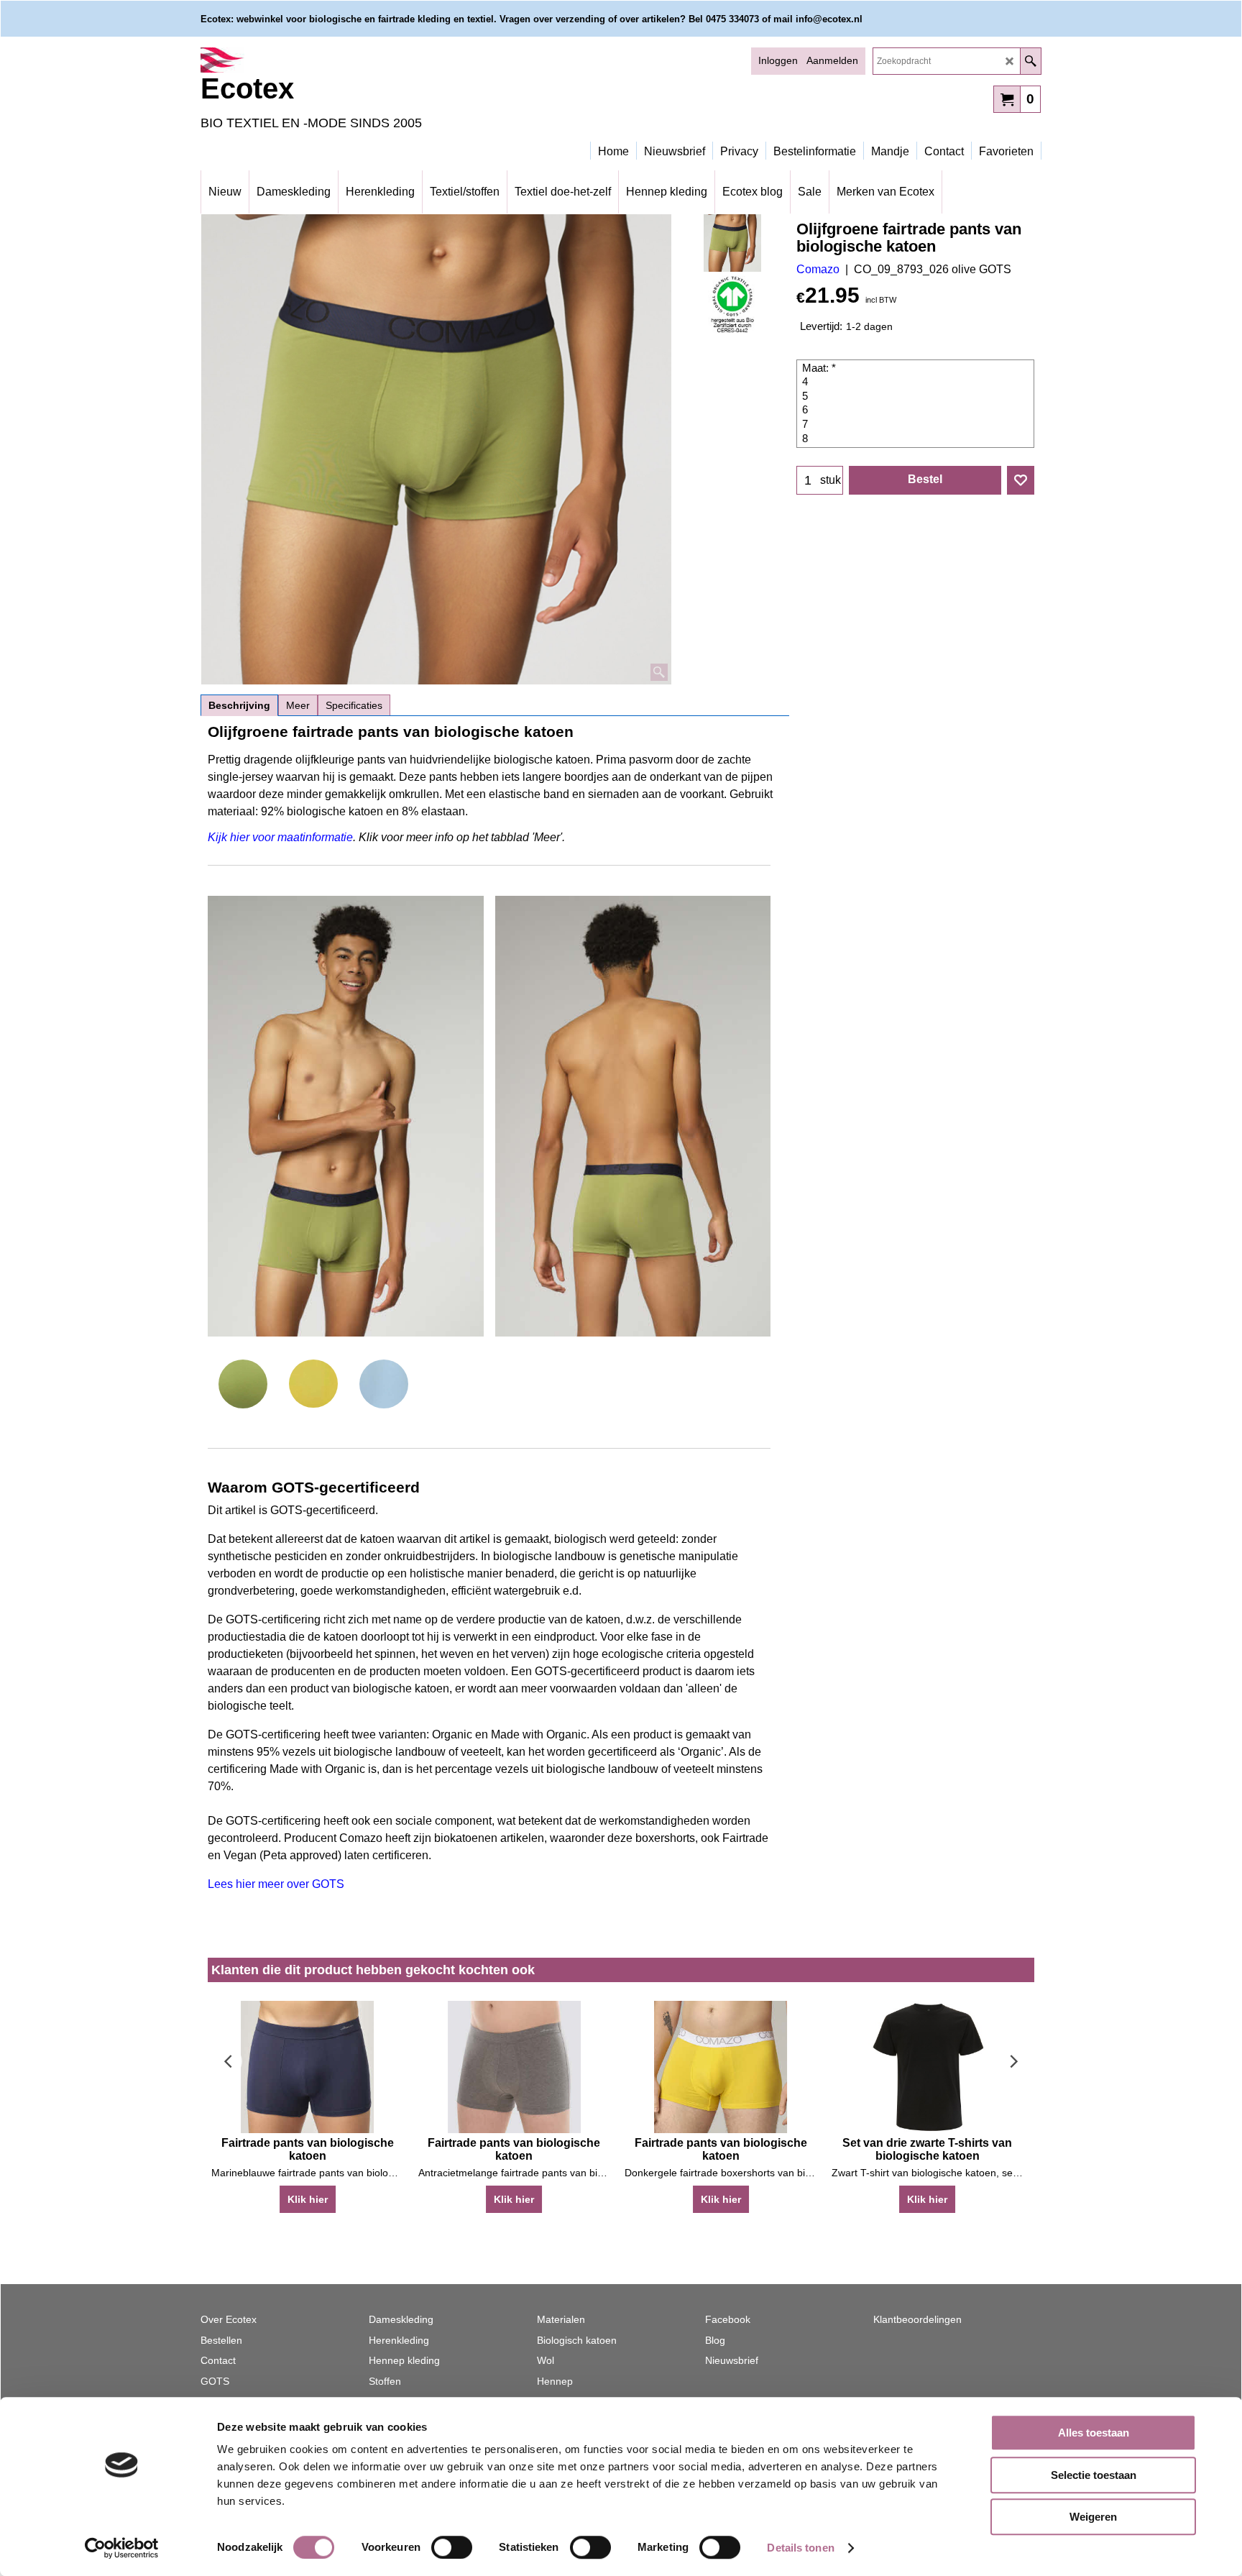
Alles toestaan (1094, 2433)
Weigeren (1093, 2517)
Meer (298, 705)
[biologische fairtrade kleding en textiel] (326, 60)
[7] (917, 425)
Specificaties (354, 705)
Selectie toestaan (1094, 2475)
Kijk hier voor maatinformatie (280, 837)
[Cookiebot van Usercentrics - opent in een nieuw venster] (122, 2548)
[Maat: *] (917, 369)
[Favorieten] (1021, 480)
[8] (917, 439)
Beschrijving (239, 705)
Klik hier (308, 2199)
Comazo (818, 269)
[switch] (452, 2547)
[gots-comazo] (733, 304)
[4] (917, 382)
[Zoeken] (1030, 61)
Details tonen (800, 2548)
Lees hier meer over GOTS (276, 1884)
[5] (917, 397)
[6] (917, 411)
